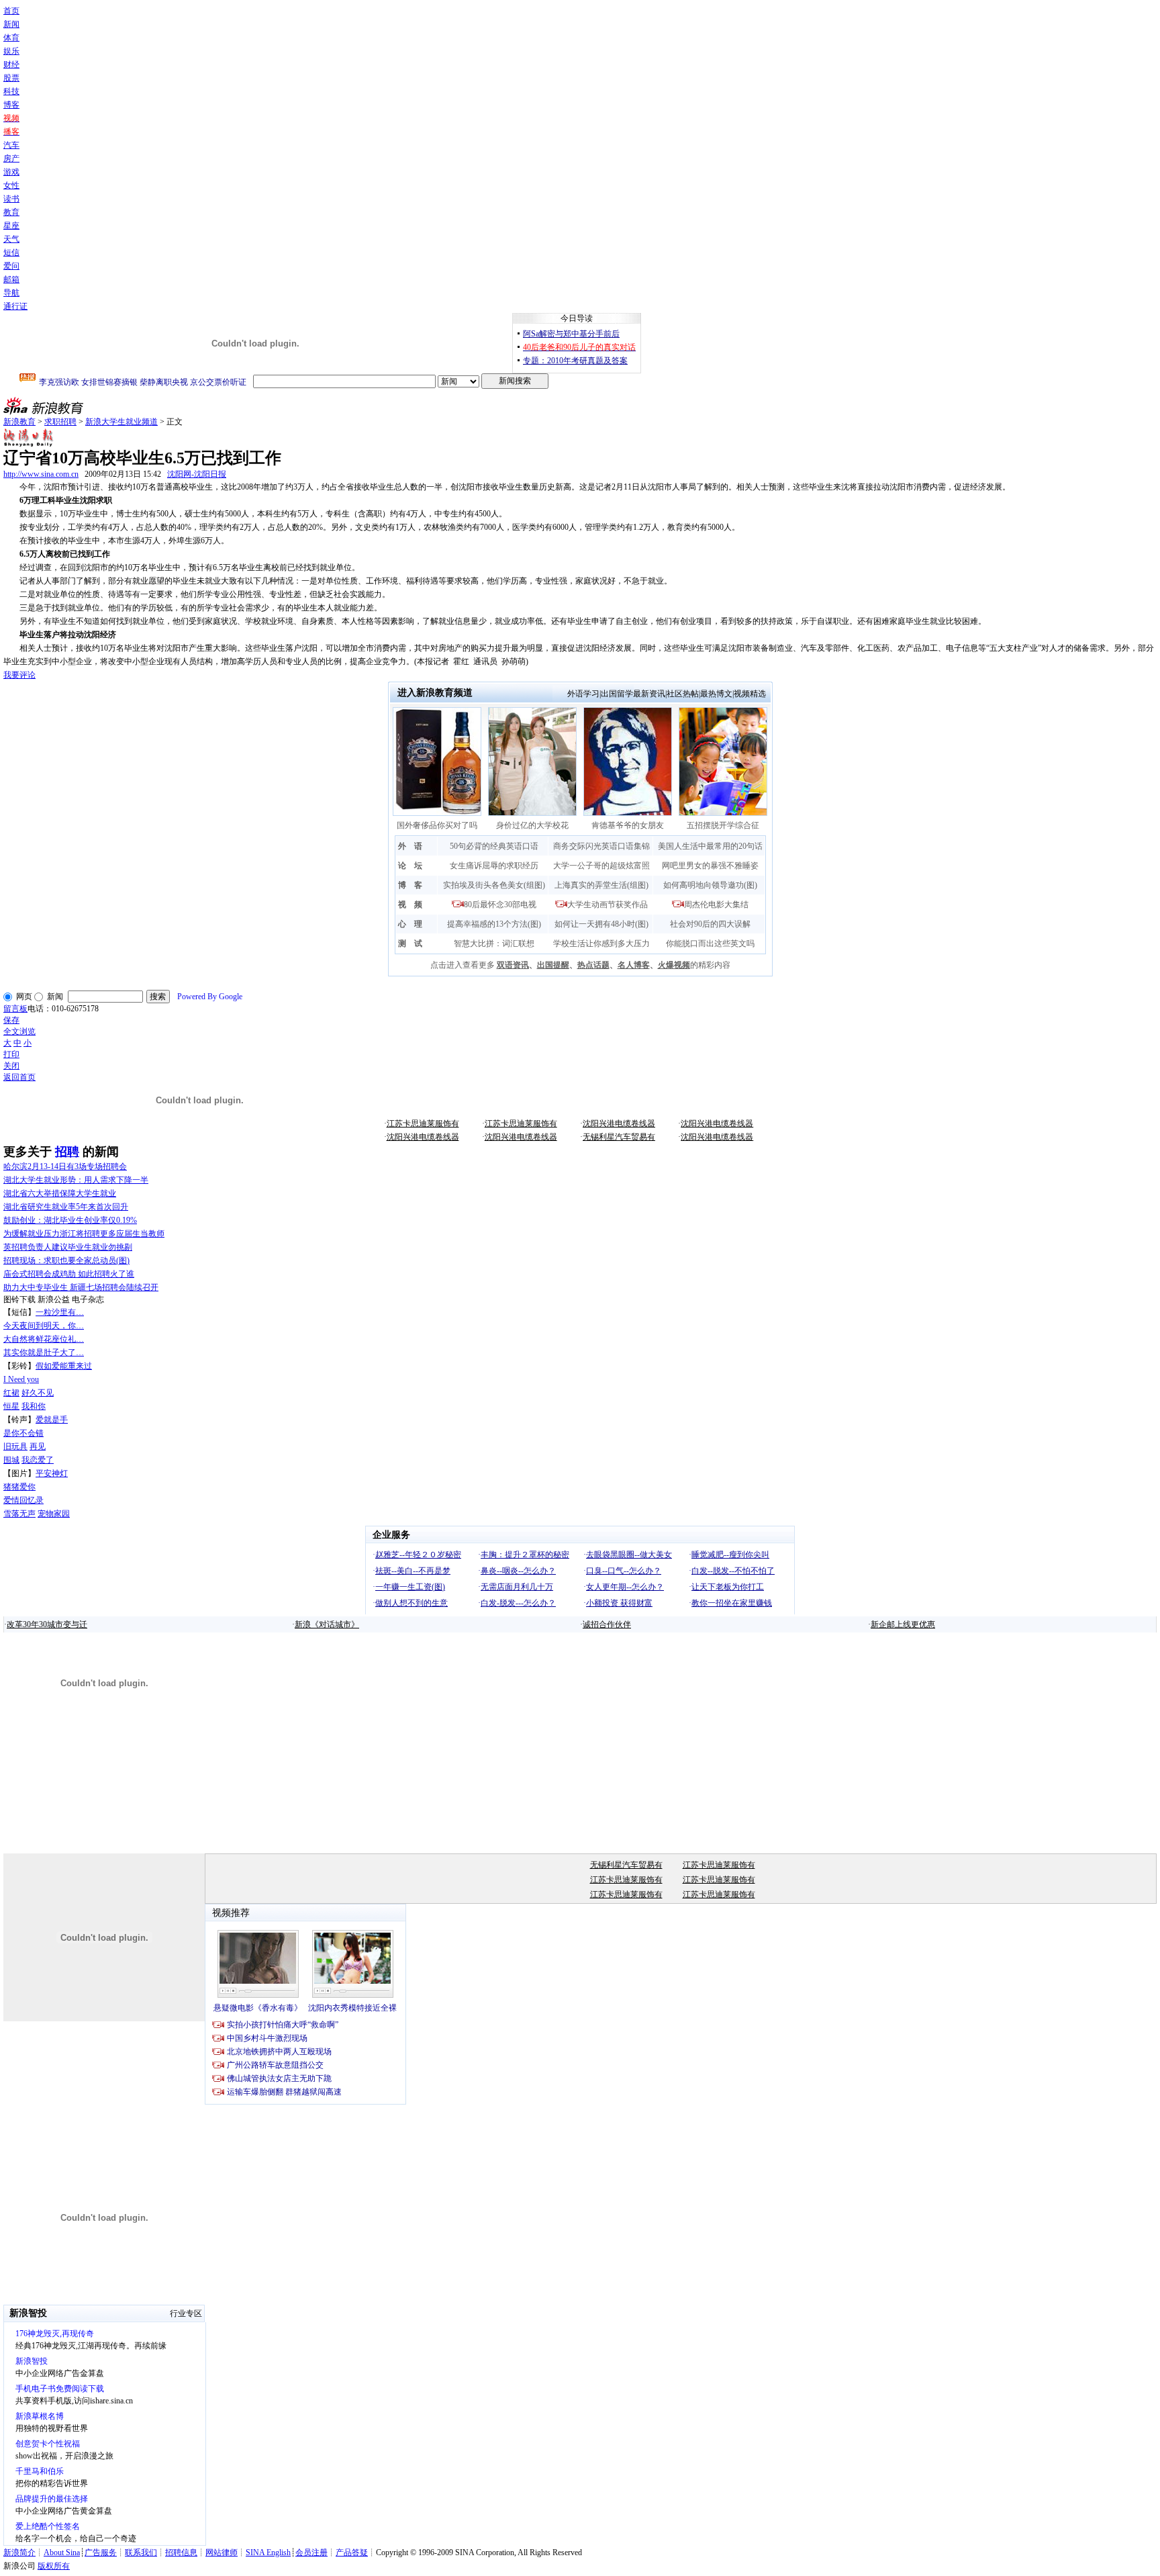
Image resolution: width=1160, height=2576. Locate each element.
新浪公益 (54, 1299)
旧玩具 (15, 1446)
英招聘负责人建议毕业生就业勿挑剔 (68, 1247)
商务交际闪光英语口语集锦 (601, 846)
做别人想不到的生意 (412, 1603)
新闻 (11, 24)
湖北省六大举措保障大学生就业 (60, 1193)
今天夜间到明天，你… (44, 1326)
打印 (11, 1054)
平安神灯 (52, 1473)
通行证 (15, 306)
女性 (11, 185)
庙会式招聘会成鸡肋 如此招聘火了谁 (69, 1274)
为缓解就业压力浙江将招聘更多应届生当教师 (84, 1234)
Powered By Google (210, 997)
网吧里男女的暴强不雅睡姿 (710, 866)
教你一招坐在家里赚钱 (732, 1603)
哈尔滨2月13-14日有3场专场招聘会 (65, 1166)
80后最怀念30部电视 (500, 905)
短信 (11, 252)
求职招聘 (60, 422)
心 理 (410, 924)
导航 (11, 293)
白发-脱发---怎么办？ (518, 1603)
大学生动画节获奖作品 (608, 905)
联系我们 (141, 2552)
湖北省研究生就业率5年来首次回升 (66, 1207)
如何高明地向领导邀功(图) (710, 885)
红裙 (11, 1393)
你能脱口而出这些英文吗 (710, 944)
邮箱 (11, 279)
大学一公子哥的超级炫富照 (601, 866)
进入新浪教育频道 (435, 693)
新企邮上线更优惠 (903, 1624)
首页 (11, 11)
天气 (11, 239)
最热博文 (716, 694)
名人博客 (634, 965)
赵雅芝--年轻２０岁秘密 (418, 1555)
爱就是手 (52, 1420)
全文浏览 (19, 1031)
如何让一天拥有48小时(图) (601, 924)
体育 (11, 38)
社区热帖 (683, 694)
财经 (11, 64)
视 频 (410, 905)
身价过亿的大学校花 (532, 825)
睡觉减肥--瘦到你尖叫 (730, 1555)
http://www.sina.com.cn (41, 474)
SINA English (268, 2552)
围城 (11, 1460)
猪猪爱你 (19, 1487)
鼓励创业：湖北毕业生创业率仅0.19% (70, 1220)
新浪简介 (19, 2552)
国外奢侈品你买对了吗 (437, 825)
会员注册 (311, 2552)
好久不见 (38, 1393)
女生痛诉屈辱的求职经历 (494, 866)
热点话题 (593, 965)
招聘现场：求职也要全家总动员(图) (66, 1260)
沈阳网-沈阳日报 (197, 474)
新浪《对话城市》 (327, 1624)
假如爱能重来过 (64, 1366)
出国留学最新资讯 (633, 694)
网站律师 (222, 2552)
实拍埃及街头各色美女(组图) (494, 885)
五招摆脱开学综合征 (723, 825)
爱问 (11, 266)
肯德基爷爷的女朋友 (628, 825)
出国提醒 (553, 965)
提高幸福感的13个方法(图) (494, 924)
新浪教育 (19, 422)
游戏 (11, 172)
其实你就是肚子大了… (44, 1352)
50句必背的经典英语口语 (494, 846)
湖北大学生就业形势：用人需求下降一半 (76, 1180)
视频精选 (750, 694)
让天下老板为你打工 (728, 1587)
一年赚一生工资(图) (410, 1587)
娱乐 (11, 51)
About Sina (62, 2552)
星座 (11, 226)
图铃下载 (19, 1299)
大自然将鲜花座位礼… (44, 1339)
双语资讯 (513, 965)
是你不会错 (23, 1433)
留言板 (15, 1009)
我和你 (34, 1406)
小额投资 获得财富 (619, 1603)
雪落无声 (19, 1514)
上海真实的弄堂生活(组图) (601, 885)
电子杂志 (88, 1299)
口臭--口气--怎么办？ (624, 1571)
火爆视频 (674, 965)
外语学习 (583, 694)
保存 (11, 1020)
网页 (24, 997)
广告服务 (101, 2552)
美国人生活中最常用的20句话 (710, 846)
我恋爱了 (38, 1460)
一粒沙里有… (60, 1312)
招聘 (67, 1152)
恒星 (11, 1406)
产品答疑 (352, 2552)
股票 (11, 78)
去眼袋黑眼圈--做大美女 (629, 1555)
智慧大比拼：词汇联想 (494, 944)
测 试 (410, 944)
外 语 (410, 846)
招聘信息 (181, 2552)
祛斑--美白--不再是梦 (413, 1571)
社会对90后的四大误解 (710, 924)
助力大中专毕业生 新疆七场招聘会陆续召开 (81, 1287)
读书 (11, 199)
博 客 (410, 885)
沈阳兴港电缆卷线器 (619, 1123)
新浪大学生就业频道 (122, 422)
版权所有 (54, 2566)
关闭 (11, 1066)
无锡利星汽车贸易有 (619, 1137)
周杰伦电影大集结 (716, 905)
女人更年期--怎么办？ (625, 1587)
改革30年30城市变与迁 (47, 1624)
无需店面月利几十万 (517, 1587)
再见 (38, 1446)
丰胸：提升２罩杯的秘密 (525, 1555)
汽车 (11, 145)
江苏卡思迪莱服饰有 (423, 1123)
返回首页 (19, 1077)
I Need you (21, 1379)
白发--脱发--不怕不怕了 (733, 1571)
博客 (11, 105)
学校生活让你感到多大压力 (601, 944)
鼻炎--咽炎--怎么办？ (518, 1571)
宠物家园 (54, 1514)
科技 (11, 91)
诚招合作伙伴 (607, 1624)
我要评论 (19, 675)
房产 (11, 158)
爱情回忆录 (23, 1500)
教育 (11, 212)
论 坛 (410, 866)
